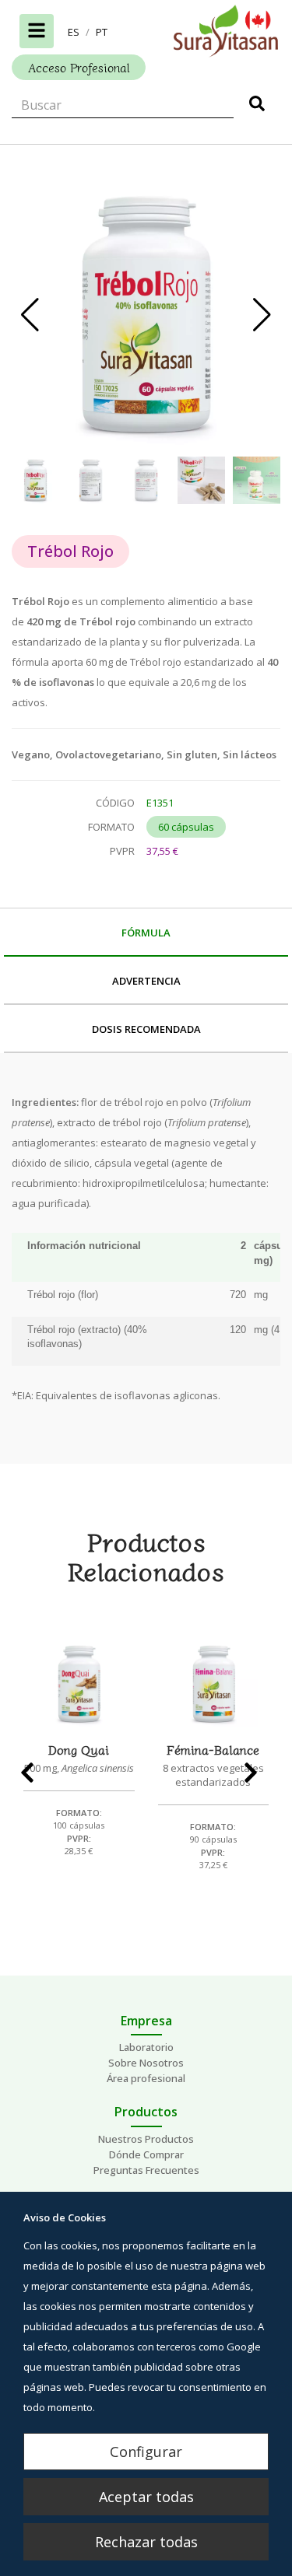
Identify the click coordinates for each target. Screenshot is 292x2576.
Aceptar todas (146, 2497)
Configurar (146, 2452)
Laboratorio (146, 2047)
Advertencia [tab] (146, 981)
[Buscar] (257, 106)
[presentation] (34, 1773)
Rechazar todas (146, 2542)
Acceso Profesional (79, 67)
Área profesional (146, 2078)
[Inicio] (146, 31)
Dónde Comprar (146, 2154)
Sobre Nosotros (146, 2063)
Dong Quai (79, 1749)
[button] (74, 32)
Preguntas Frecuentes (146, 2170)
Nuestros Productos (146, 2139)
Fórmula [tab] (146, 933)
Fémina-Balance (213, 1749)
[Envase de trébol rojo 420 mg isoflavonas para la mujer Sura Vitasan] (146, 315)
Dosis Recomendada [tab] (146, 1029)
